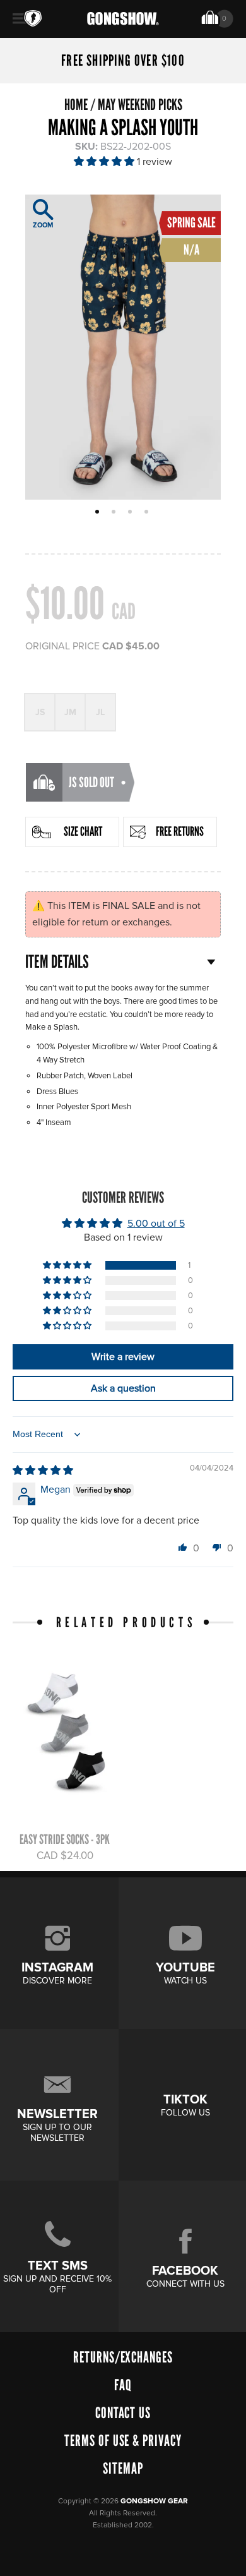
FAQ (123, 2385)
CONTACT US (123, 2413)
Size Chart (83, 831)
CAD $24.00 (65, 1856)
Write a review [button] (123, 1357)
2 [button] (115, 513)
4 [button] (148, 513)
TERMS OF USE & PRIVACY (123, 2441)
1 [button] (99, 513)
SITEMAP (123, 2468)
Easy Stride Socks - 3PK (65, 1839)
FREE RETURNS (180, 831)
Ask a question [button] (123, 1388)
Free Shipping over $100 (123, 61)
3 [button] (132, 513)
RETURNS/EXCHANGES (123, 2357)
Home (76, 105)
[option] (123, 347)
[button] (105, 162)
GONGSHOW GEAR (154, 2501)
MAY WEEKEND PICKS (140, 105)
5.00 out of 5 (156, 1224)
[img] (43, 1471)
